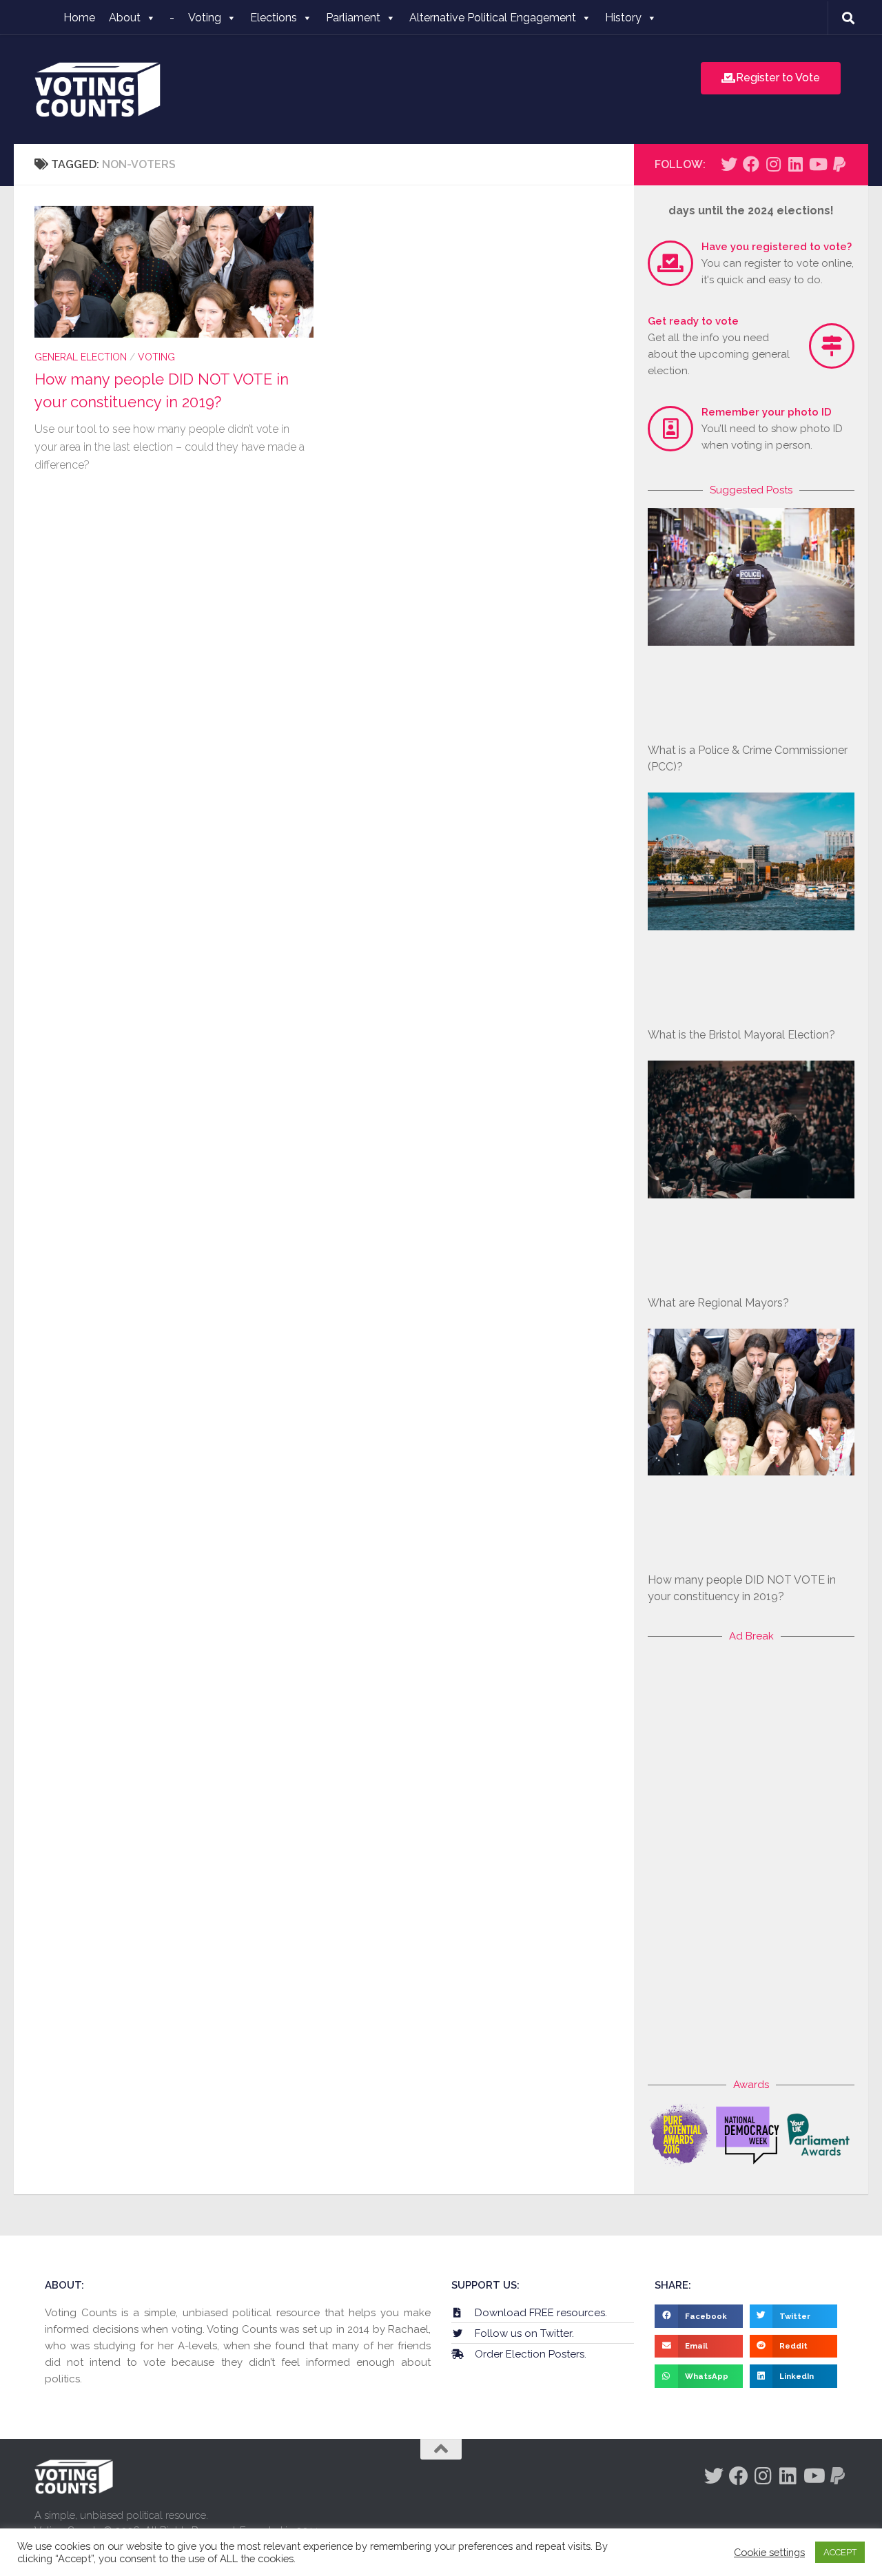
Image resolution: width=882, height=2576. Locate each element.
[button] (699, 2316)
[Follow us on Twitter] (729, 164)
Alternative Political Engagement (493, 18)
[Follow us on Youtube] (817, 164)
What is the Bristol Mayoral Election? (741, 1035)
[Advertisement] (751, 1861)
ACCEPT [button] (840, 2552)
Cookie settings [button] (769, 2552)
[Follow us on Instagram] (773, 164)
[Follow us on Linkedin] (795, 164)
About (125, 18)
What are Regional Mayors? (718, 1303)
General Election (81, 357)
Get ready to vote (693, 321)
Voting (205, 18)
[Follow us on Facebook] (751, 164)
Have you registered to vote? (777, 247)
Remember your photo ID (767, 412)
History (623, 18)
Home (79, 18)
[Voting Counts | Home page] (98, 90)
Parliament (353, 18)
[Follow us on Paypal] (839, 164)
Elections (274, 18)
